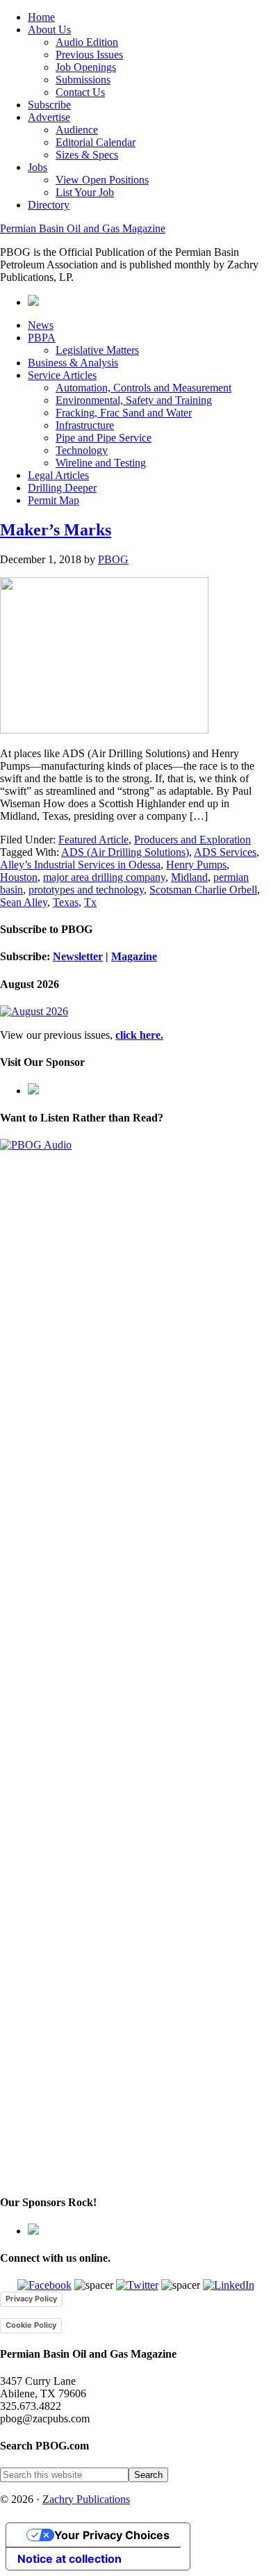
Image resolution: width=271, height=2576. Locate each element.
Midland (189, 877)
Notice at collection (69, 2559)
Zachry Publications (86, 2499)
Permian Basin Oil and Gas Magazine (83, 228)
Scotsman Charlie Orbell (203, 890)
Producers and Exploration (192, 840)
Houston (19, 877)
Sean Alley (24, 902)
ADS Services (225, 852)
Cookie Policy (31, 2325)
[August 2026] (34, 1011)
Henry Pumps (196, 865)
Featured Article (93, 840)
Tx (90, 902)
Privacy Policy (31, 2299)
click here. (139, 1035)
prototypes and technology (86, 890)
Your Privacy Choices (112, 2535)
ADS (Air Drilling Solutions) (125, 852)
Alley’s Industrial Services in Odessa (80, 865)
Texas (66, 902)
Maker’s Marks (56, 530)
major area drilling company (104, 877)
